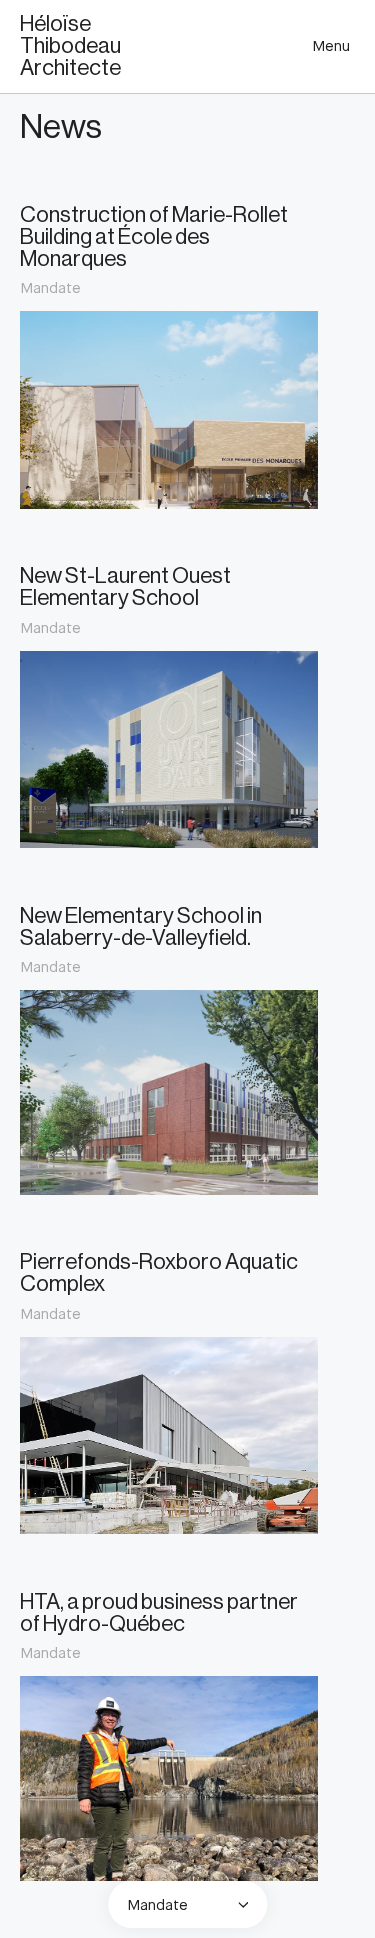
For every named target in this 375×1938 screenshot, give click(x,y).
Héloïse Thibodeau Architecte (70, 46)
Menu (331, 46)
